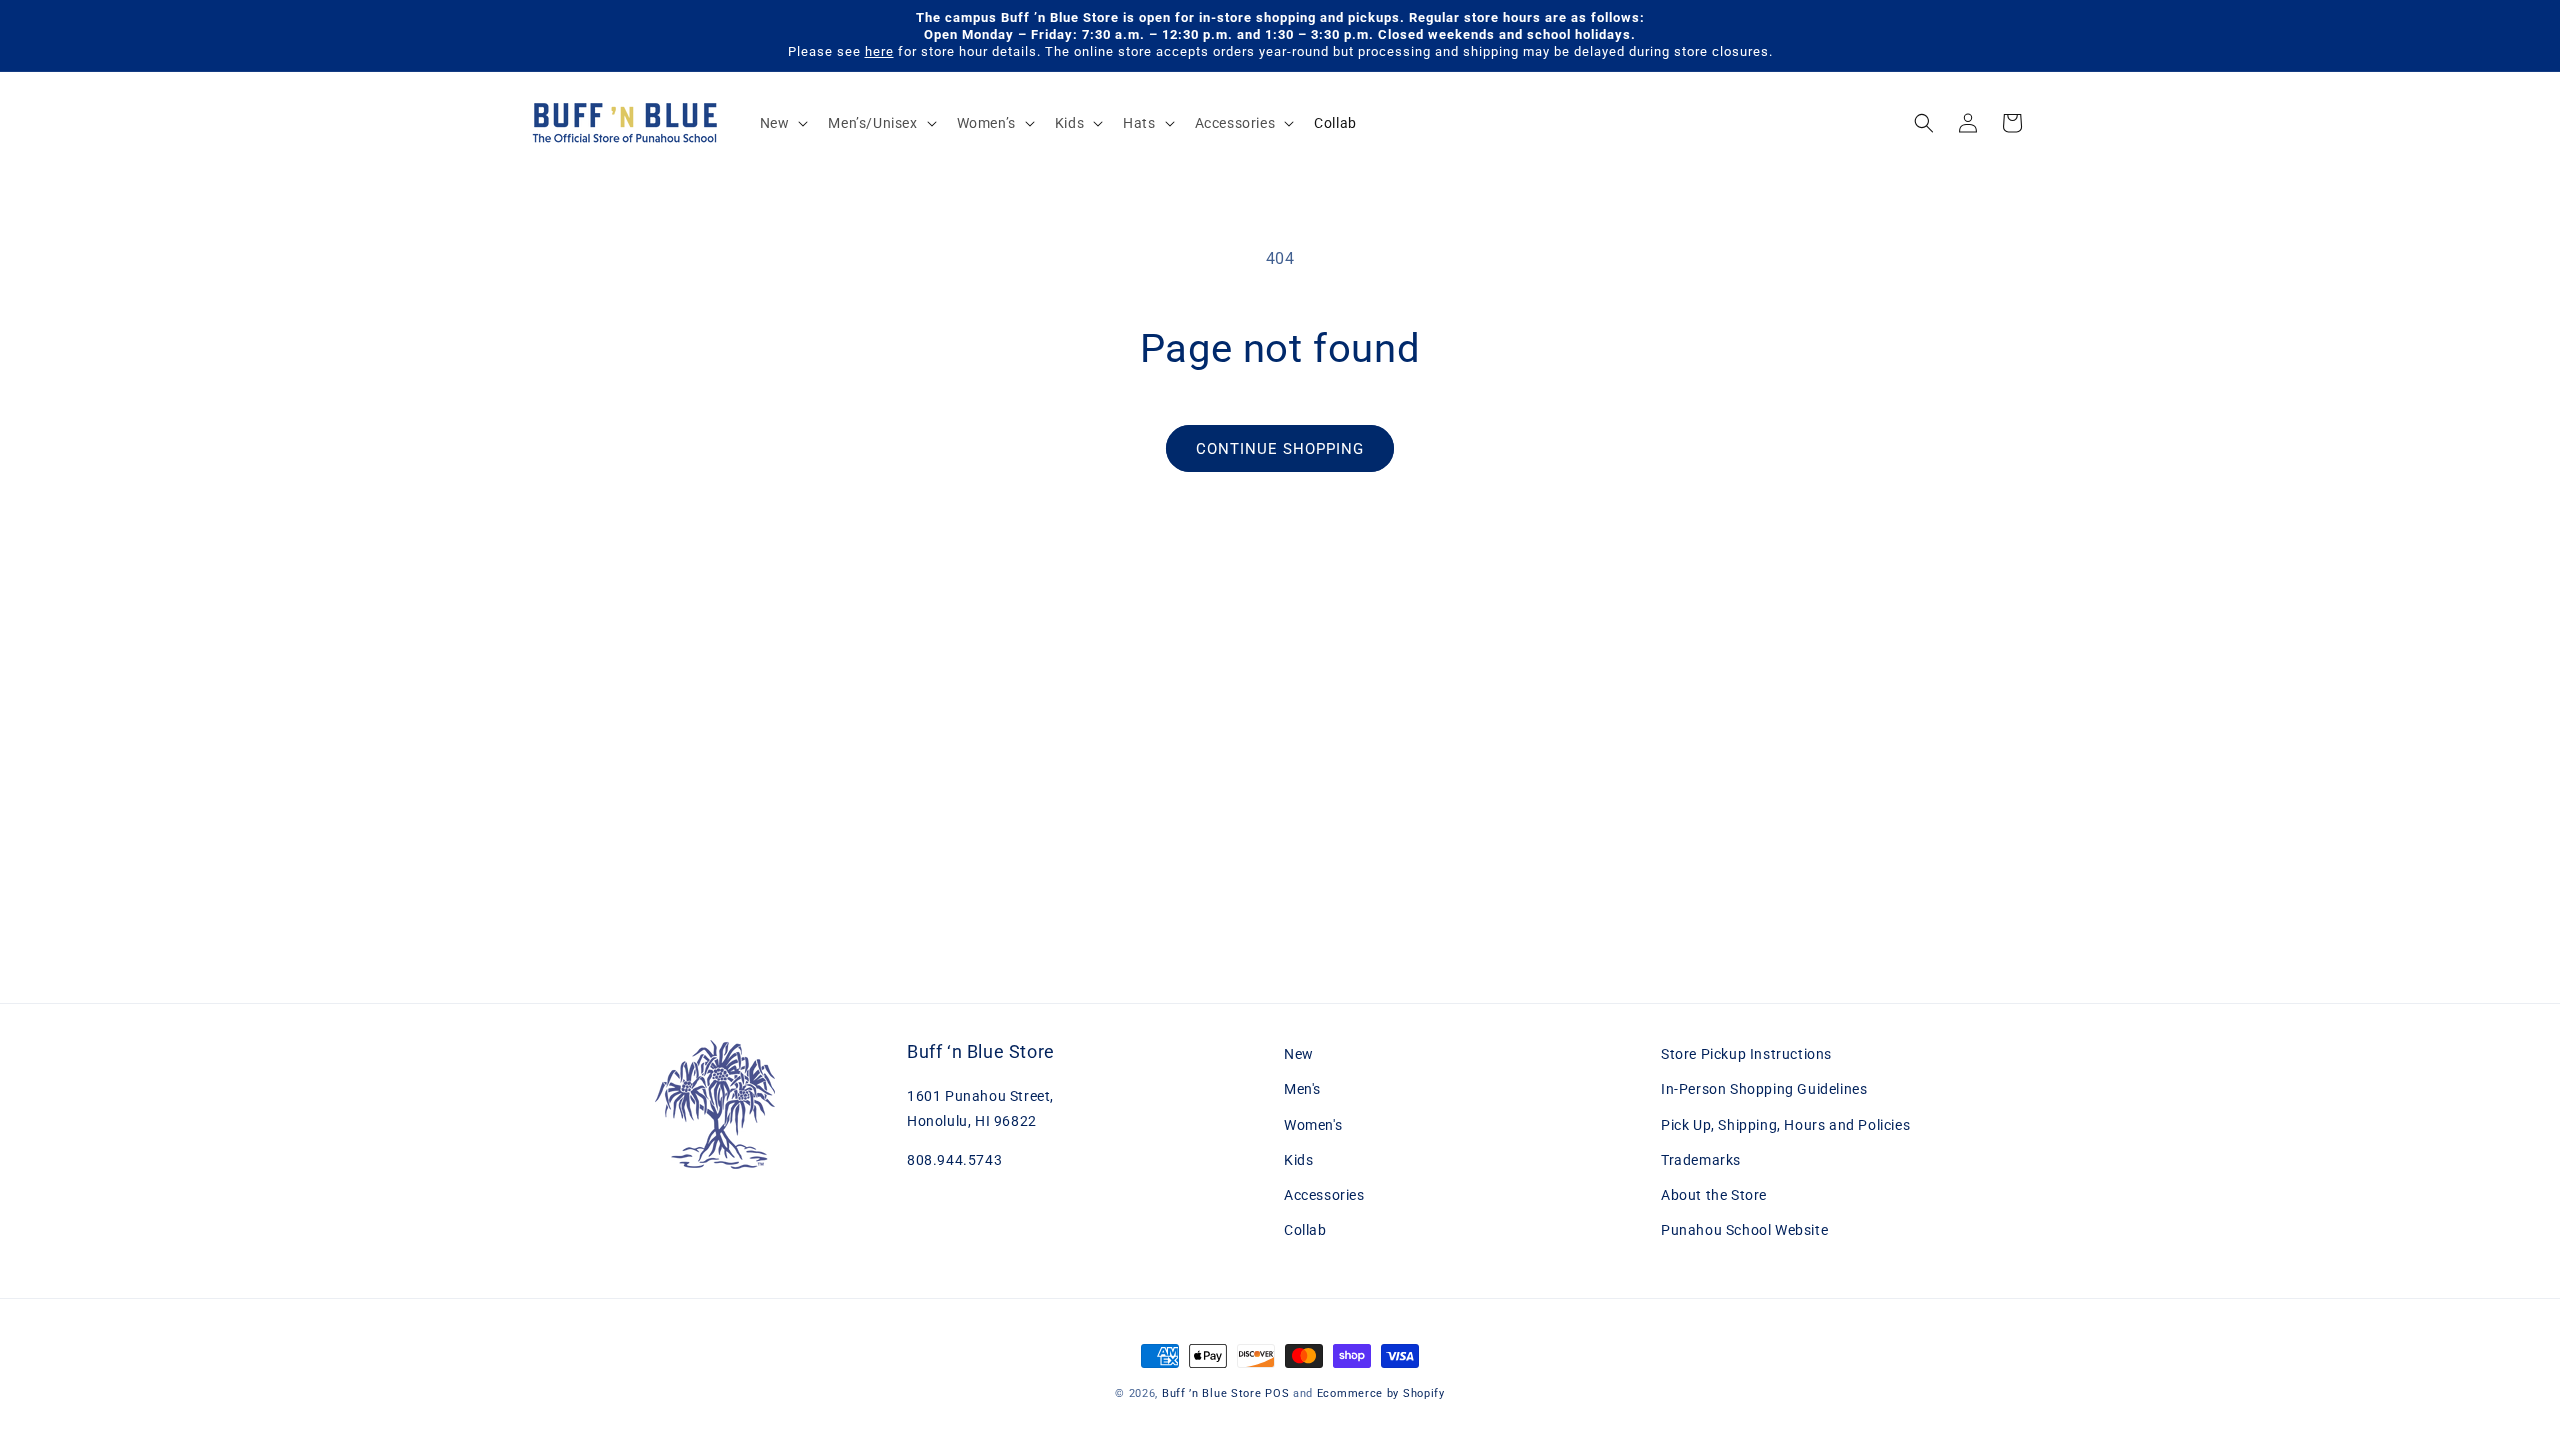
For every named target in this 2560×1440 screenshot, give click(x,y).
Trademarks (1701, 1160)
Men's (1302, 1089)
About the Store (1714, 1195)
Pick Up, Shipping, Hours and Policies (1785, 1125)
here (879, 51)
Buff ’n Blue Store (1212, 1393)
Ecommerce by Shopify (1381, 1393)
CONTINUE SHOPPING (1280, 449)
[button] (782, 123)
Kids (1298, 1160)
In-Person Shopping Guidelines (1764, 1089)
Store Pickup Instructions (1746, 1054)
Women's (1313, 1125)
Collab (1305, 1230)
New (1299, 1054)
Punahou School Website (1744, 1230)
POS (1277, 1393)
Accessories (1324, 1195)
